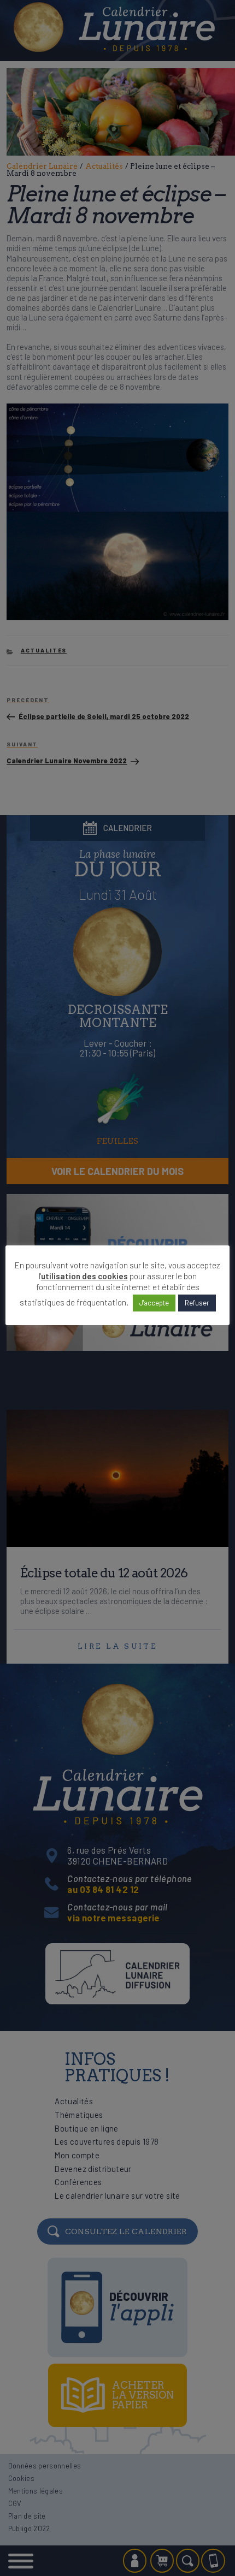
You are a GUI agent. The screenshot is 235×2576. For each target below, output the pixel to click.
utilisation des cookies (84, 1276)
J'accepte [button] (154, 1303)
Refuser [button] (197, 1303)
